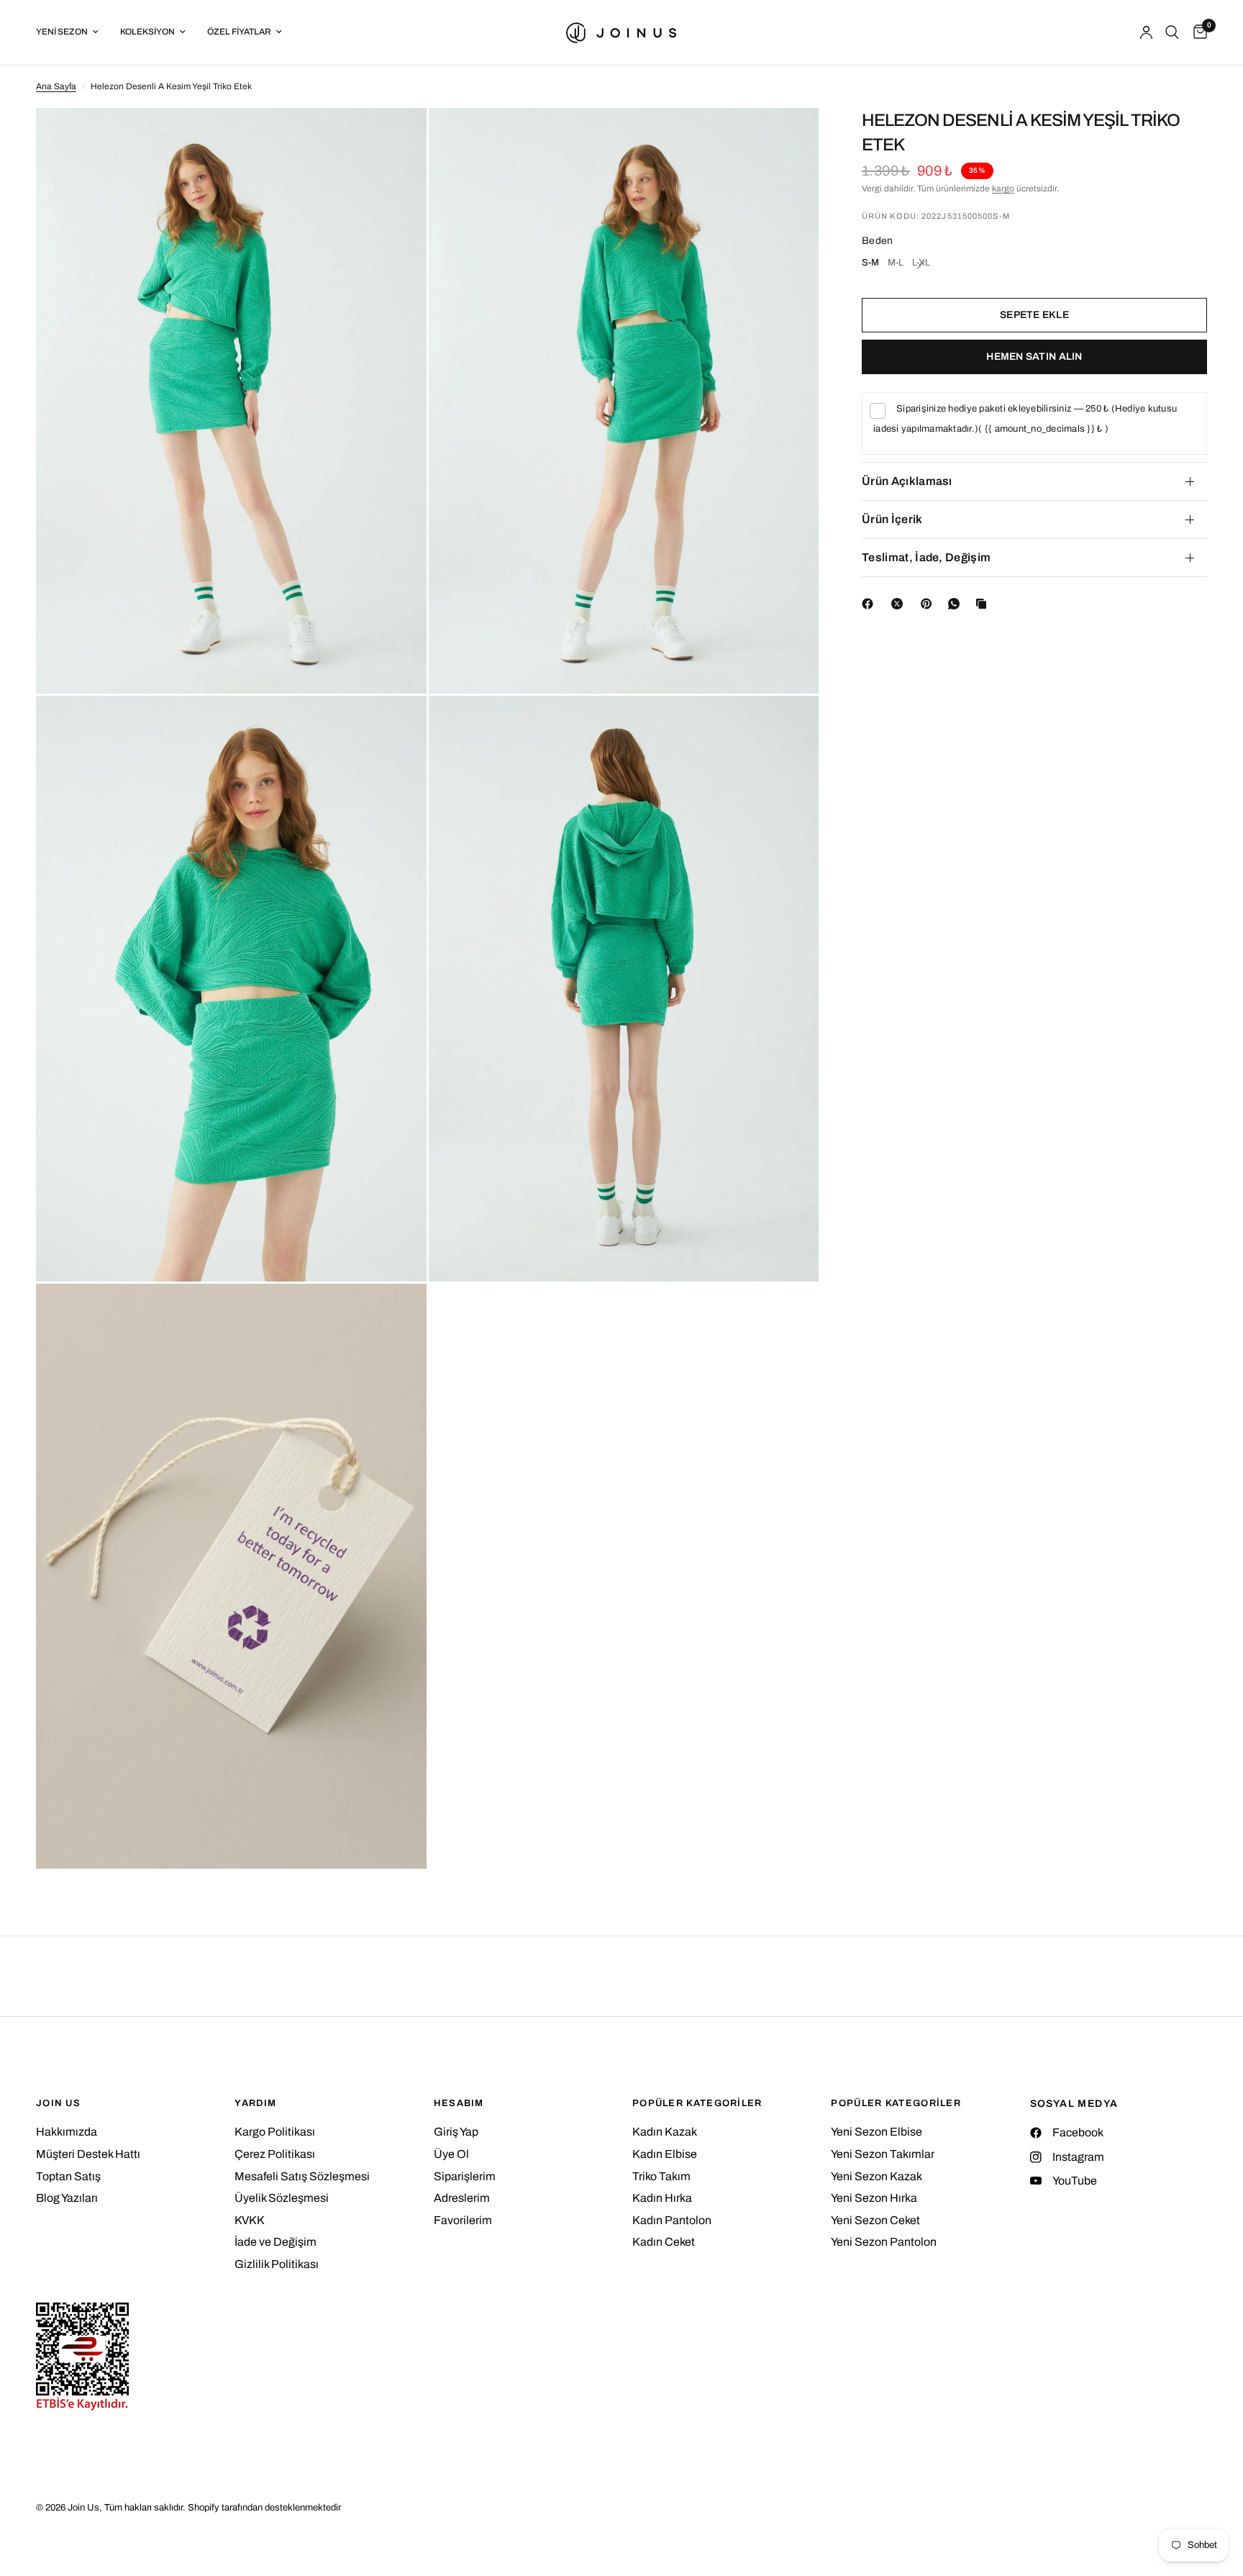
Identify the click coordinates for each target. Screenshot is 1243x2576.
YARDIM (255, 2104)
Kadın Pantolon (672, 2220)
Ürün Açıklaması (907, 481)
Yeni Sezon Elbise (877, 2132)
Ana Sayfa (56, 86)
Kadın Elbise (665, 2154)
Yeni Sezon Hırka (874, 2198)
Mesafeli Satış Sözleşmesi (302, 2176)
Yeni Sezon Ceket (875, 2220)
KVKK (250, 2220)
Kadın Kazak (665, 2132)
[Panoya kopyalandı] (984, 604)
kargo (1003, 189)
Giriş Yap (456, 2132)
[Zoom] (396, 138)
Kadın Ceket (664, 2242)
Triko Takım (661, 2176)
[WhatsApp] (957, 604)
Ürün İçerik (892, 519)
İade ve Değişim (276, 2242)
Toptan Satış (68, 2176)
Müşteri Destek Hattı (88, 2154)
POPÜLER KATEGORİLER (697, 2104)
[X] (900, 604)
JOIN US (58, 2104)
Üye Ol (451, 2154)
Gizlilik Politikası (277, 2264)
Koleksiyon (147, 32)
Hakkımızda (67, 2132)
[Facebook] (870, 604)
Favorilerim (463, 2220)
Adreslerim (462, 2198)
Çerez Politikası (275, 2154)
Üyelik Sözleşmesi (282, 2198)
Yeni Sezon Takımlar (883, 2154)
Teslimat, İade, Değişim (926, 557)
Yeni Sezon (62, 32)
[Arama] (1172, 32)
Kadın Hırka (662, 2198)
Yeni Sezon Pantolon (884, 2242)
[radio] (870, 265)
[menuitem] (73, 32)
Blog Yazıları (67, 2198)
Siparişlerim (465, 2176)
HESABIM (459, 2104)
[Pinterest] (929, 604)
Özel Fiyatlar (239, 32)
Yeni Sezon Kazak (877, 2176)
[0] (1197, 32)
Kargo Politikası (275, 2132)
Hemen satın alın (1034, 357)
